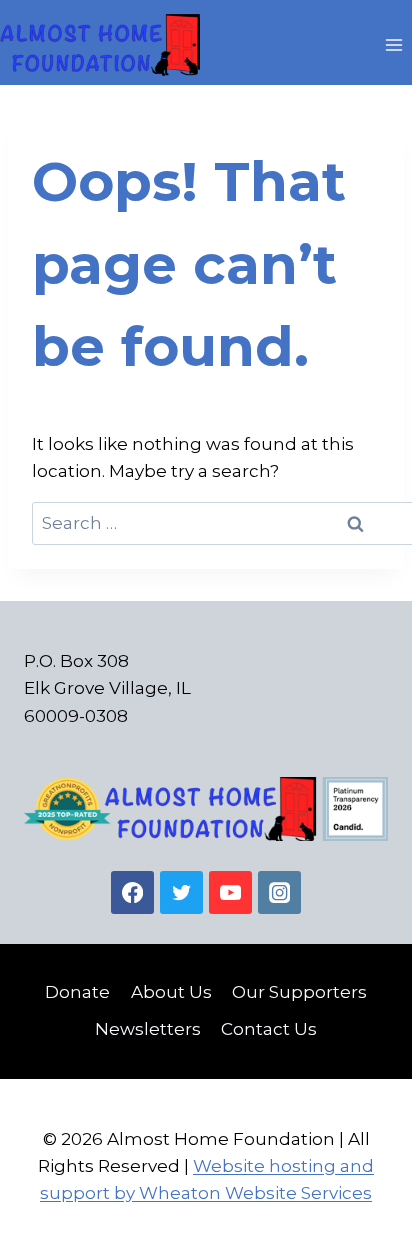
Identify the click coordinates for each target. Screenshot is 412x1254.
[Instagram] (279, 892)
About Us (171, 992)
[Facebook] (132, 892)
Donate (77, 992)
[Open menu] (393, 44)
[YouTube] (230, 892)
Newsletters (148, 1029)
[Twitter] (181, 892)
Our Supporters (299, 992)
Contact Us (269, 1029)
